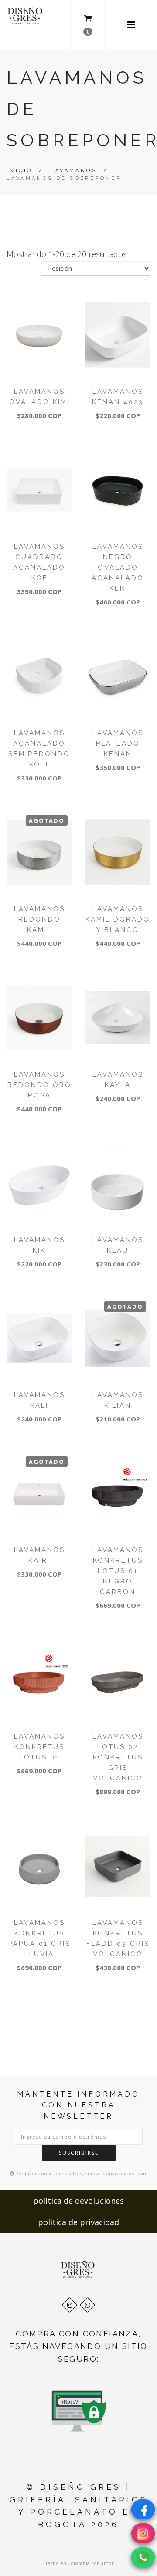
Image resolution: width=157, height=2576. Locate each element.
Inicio (19, 170)
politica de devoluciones (78, 2201)
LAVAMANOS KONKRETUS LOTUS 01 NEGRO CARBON (118, 1571)
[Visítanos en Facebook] (143, 2509)
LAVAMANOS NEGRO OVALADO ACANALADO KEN (118, 567)
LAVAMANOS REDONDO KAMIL (39, 919)
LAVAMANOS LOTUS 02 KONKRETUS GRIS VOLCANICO (118, 1757)
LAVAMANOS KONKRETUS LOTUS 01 (39, 1747)
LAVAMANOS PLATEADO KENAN (118, 743)
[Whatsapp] (87, 2305)
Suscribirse (79, 2153)
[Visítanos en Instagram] (143, 2533)
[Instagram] (70, 2305)
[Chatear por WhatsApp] (143, 2557)
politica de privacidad (78, 2222)
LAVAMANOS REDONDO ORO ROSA (39, 1085)
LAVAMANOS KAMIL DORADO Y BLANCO (118, 919)
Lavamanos (73, 170)
